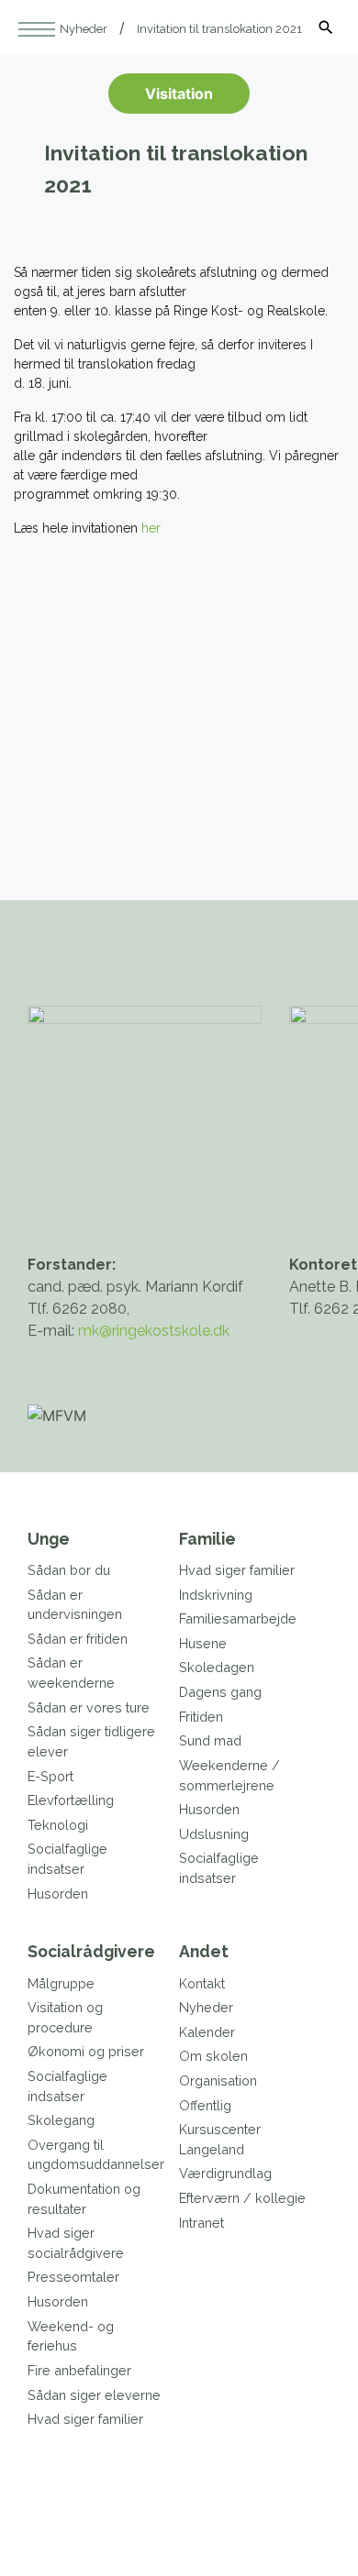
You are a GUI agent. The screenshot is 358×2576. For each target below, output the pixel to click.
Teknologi (58, 1825)
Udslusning (214, 1834)
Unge (49, 1539)
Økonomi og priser (86, 2051)
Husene (203, 1643)
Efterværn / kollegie (242, 2198)
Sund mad (210, 1740)
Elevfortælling (71, 1800)
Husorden (58, 1893)
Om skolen (213, 2056)
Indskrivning (216, 1595)
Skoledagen (217, 1667)
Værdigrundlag (225, 2173)
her (149, 528)
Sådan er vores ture (89, 1707)
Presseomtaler (73, 2277)
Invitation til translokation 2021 (219, 29)
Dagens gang (220, 1692)
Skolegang (61, 2120)
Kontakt (202, 1983)
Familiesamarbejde (238, 1618)
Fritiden (201, 1717)
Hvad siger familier (237, 1570)
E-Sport (50, 1776)
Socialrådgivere (91, 1951)
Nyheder (84, 29)
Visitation (179, 94)
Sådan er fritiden (78, 1639)
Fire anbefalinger (79, 2370)
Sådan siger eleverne (94, 2395)
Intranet (201, 2223)
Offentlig (205, 2105)
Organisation (218, 2081)
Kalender (207, 2032)
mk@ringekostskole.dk (154, 1331)
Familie (207, 1539)
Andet (204, 1951)
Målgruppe (61, 1983)
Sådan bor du (69, 1570)
